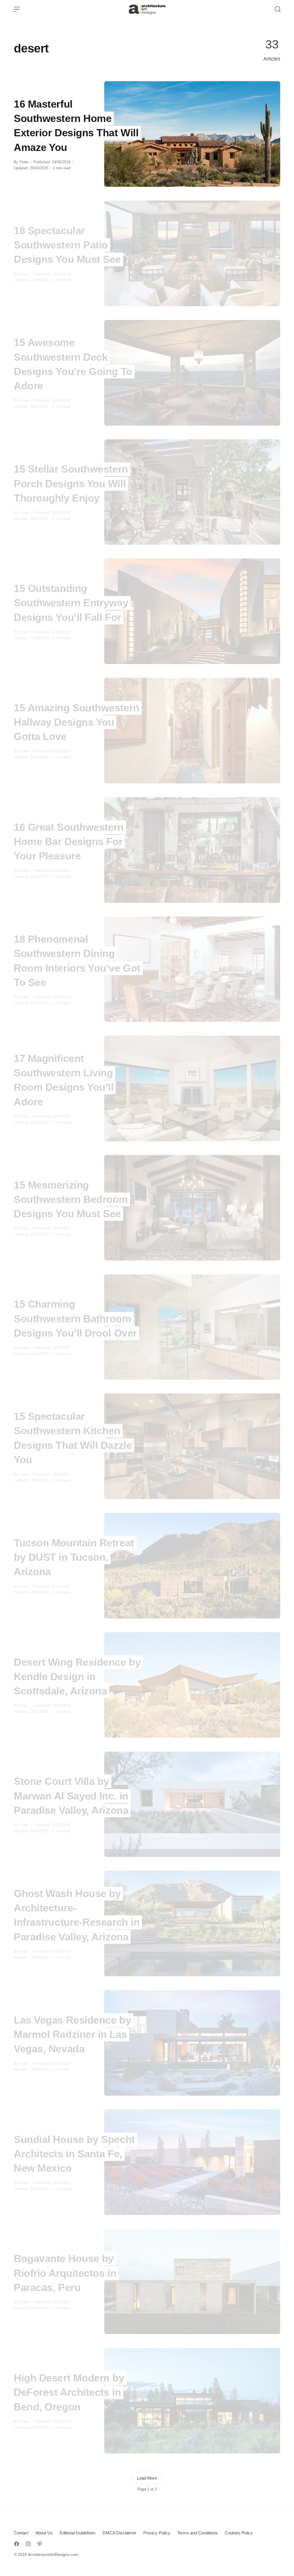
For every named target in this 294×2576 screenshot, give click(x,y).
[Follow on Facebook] (17, 2544)
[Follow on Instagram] (28, 2544)
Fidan (24, 162)
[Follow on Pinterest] (40, 2544)
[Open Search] (278, 9)
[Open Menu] (17, 9)
